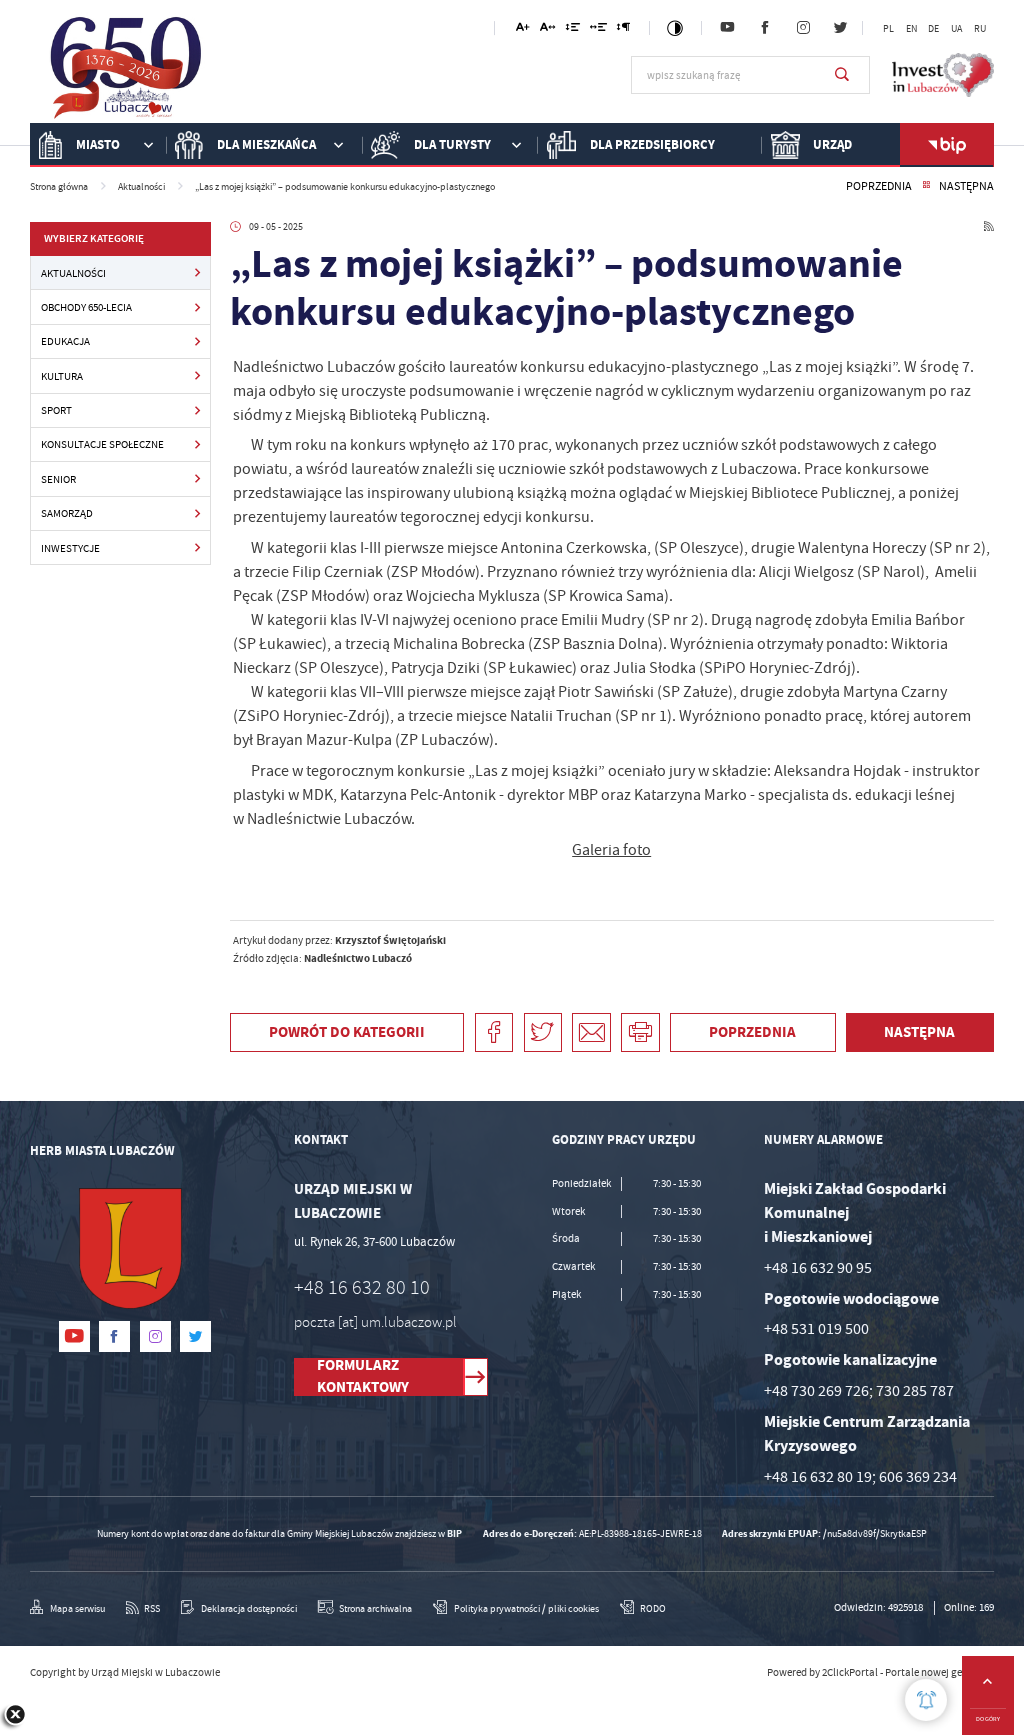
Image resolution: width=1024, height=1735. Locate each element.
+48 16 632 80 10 (362, 1287)
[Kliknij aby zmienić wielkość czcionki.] (522, 30)
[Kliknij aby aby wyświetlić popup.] (926, 1700)
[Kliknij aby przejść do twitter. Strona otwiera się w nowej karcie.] (841, 28)
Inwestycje (70, 548)
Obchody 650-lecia (86, 307)
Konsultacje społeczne (102, 444)
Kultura (62, 376)
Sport (56, 410)
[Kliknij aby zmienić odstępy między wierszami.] (572, 30)
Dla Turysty (452, 144)
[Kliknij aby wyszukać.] (841, 75)
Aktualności (73, 273)
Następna (966, 187)
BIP (454, 1533)
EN (911, 29)
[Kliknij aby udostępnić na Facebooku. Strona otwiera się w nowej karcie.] (494, 1032)
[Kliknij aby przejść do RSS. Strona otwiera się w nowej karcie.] (989, 228)
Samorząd (67, 513)
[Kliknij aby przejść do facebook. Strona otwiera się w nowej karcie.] (765, 28)
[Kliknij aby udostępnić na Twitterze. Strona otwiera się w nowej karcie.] (543, 1032)
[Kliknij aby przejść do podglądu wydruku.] (640, 1032)
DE (933, 29)
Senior (58, 479)
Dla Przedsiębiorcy (652, 144)
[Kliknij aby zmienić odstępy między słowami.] (598, 30)
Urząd (832, 144)
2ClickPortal (850, 1672)
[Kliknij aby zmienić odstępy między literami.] (548, 30)
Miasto (98, 144)
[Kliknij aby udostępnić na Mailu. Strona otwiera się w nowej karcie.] (591, 1032)
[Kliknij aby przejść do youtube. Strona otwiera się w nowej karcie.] (727, 28)
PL (888, 29)
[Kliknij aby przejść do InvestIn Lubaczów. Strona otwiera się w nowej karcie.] (943, 75)
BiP (947, 145)
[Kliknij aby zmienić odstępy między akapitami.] (624, 30)
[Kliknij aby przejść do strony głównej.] (126, 72)
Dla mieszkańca (266, 144)
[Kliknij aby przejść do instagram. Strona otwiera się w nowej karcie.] (803, 28)
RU (980, 29)
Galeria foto (611, 850)
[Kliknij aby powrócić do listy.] (926, 187)
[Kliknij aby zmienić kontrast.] (675, 28)
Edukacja (65, 341)
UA (956, 29)
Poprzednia (879, 187)
